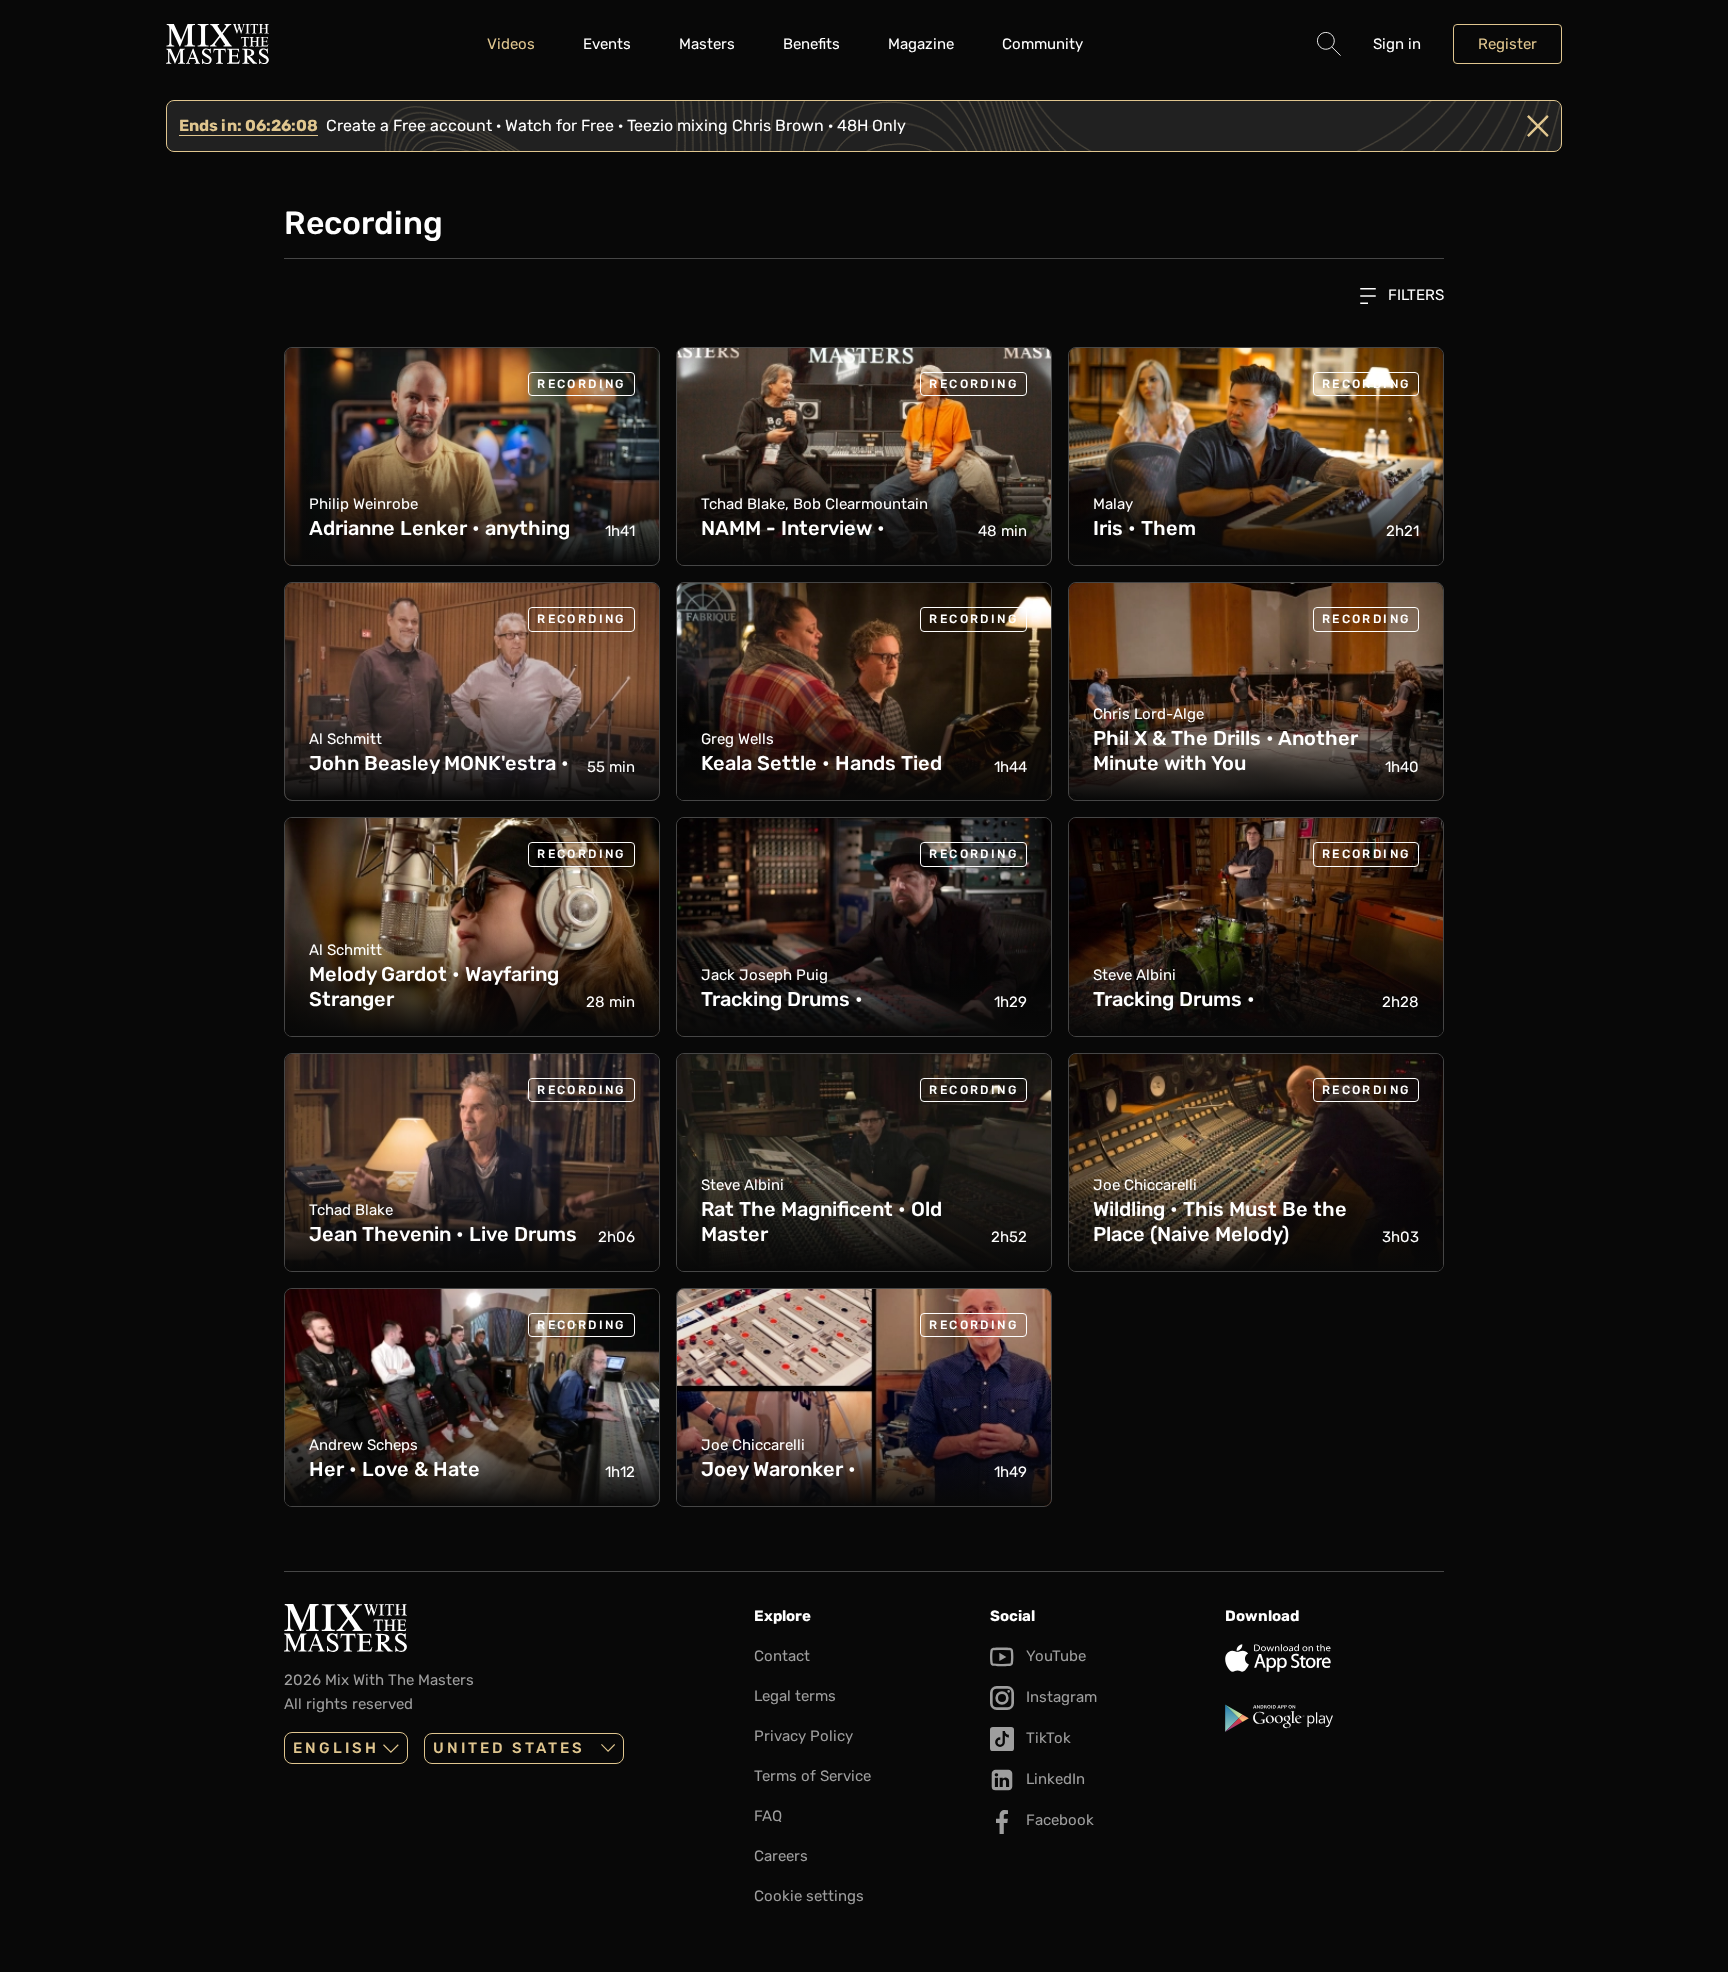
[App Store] (1334, 1658)
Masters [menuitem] (707, 44)
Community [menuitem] (1042, 44)
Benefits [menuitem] (811, 44)
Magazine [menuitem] (921, 44)
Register (1507, 44)
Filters (1414, 295)
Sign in (1397, 44)
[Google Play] (1334, 1718)
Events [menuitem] (607, 44)
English (336, 1748)
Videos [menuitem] (511, 44)
